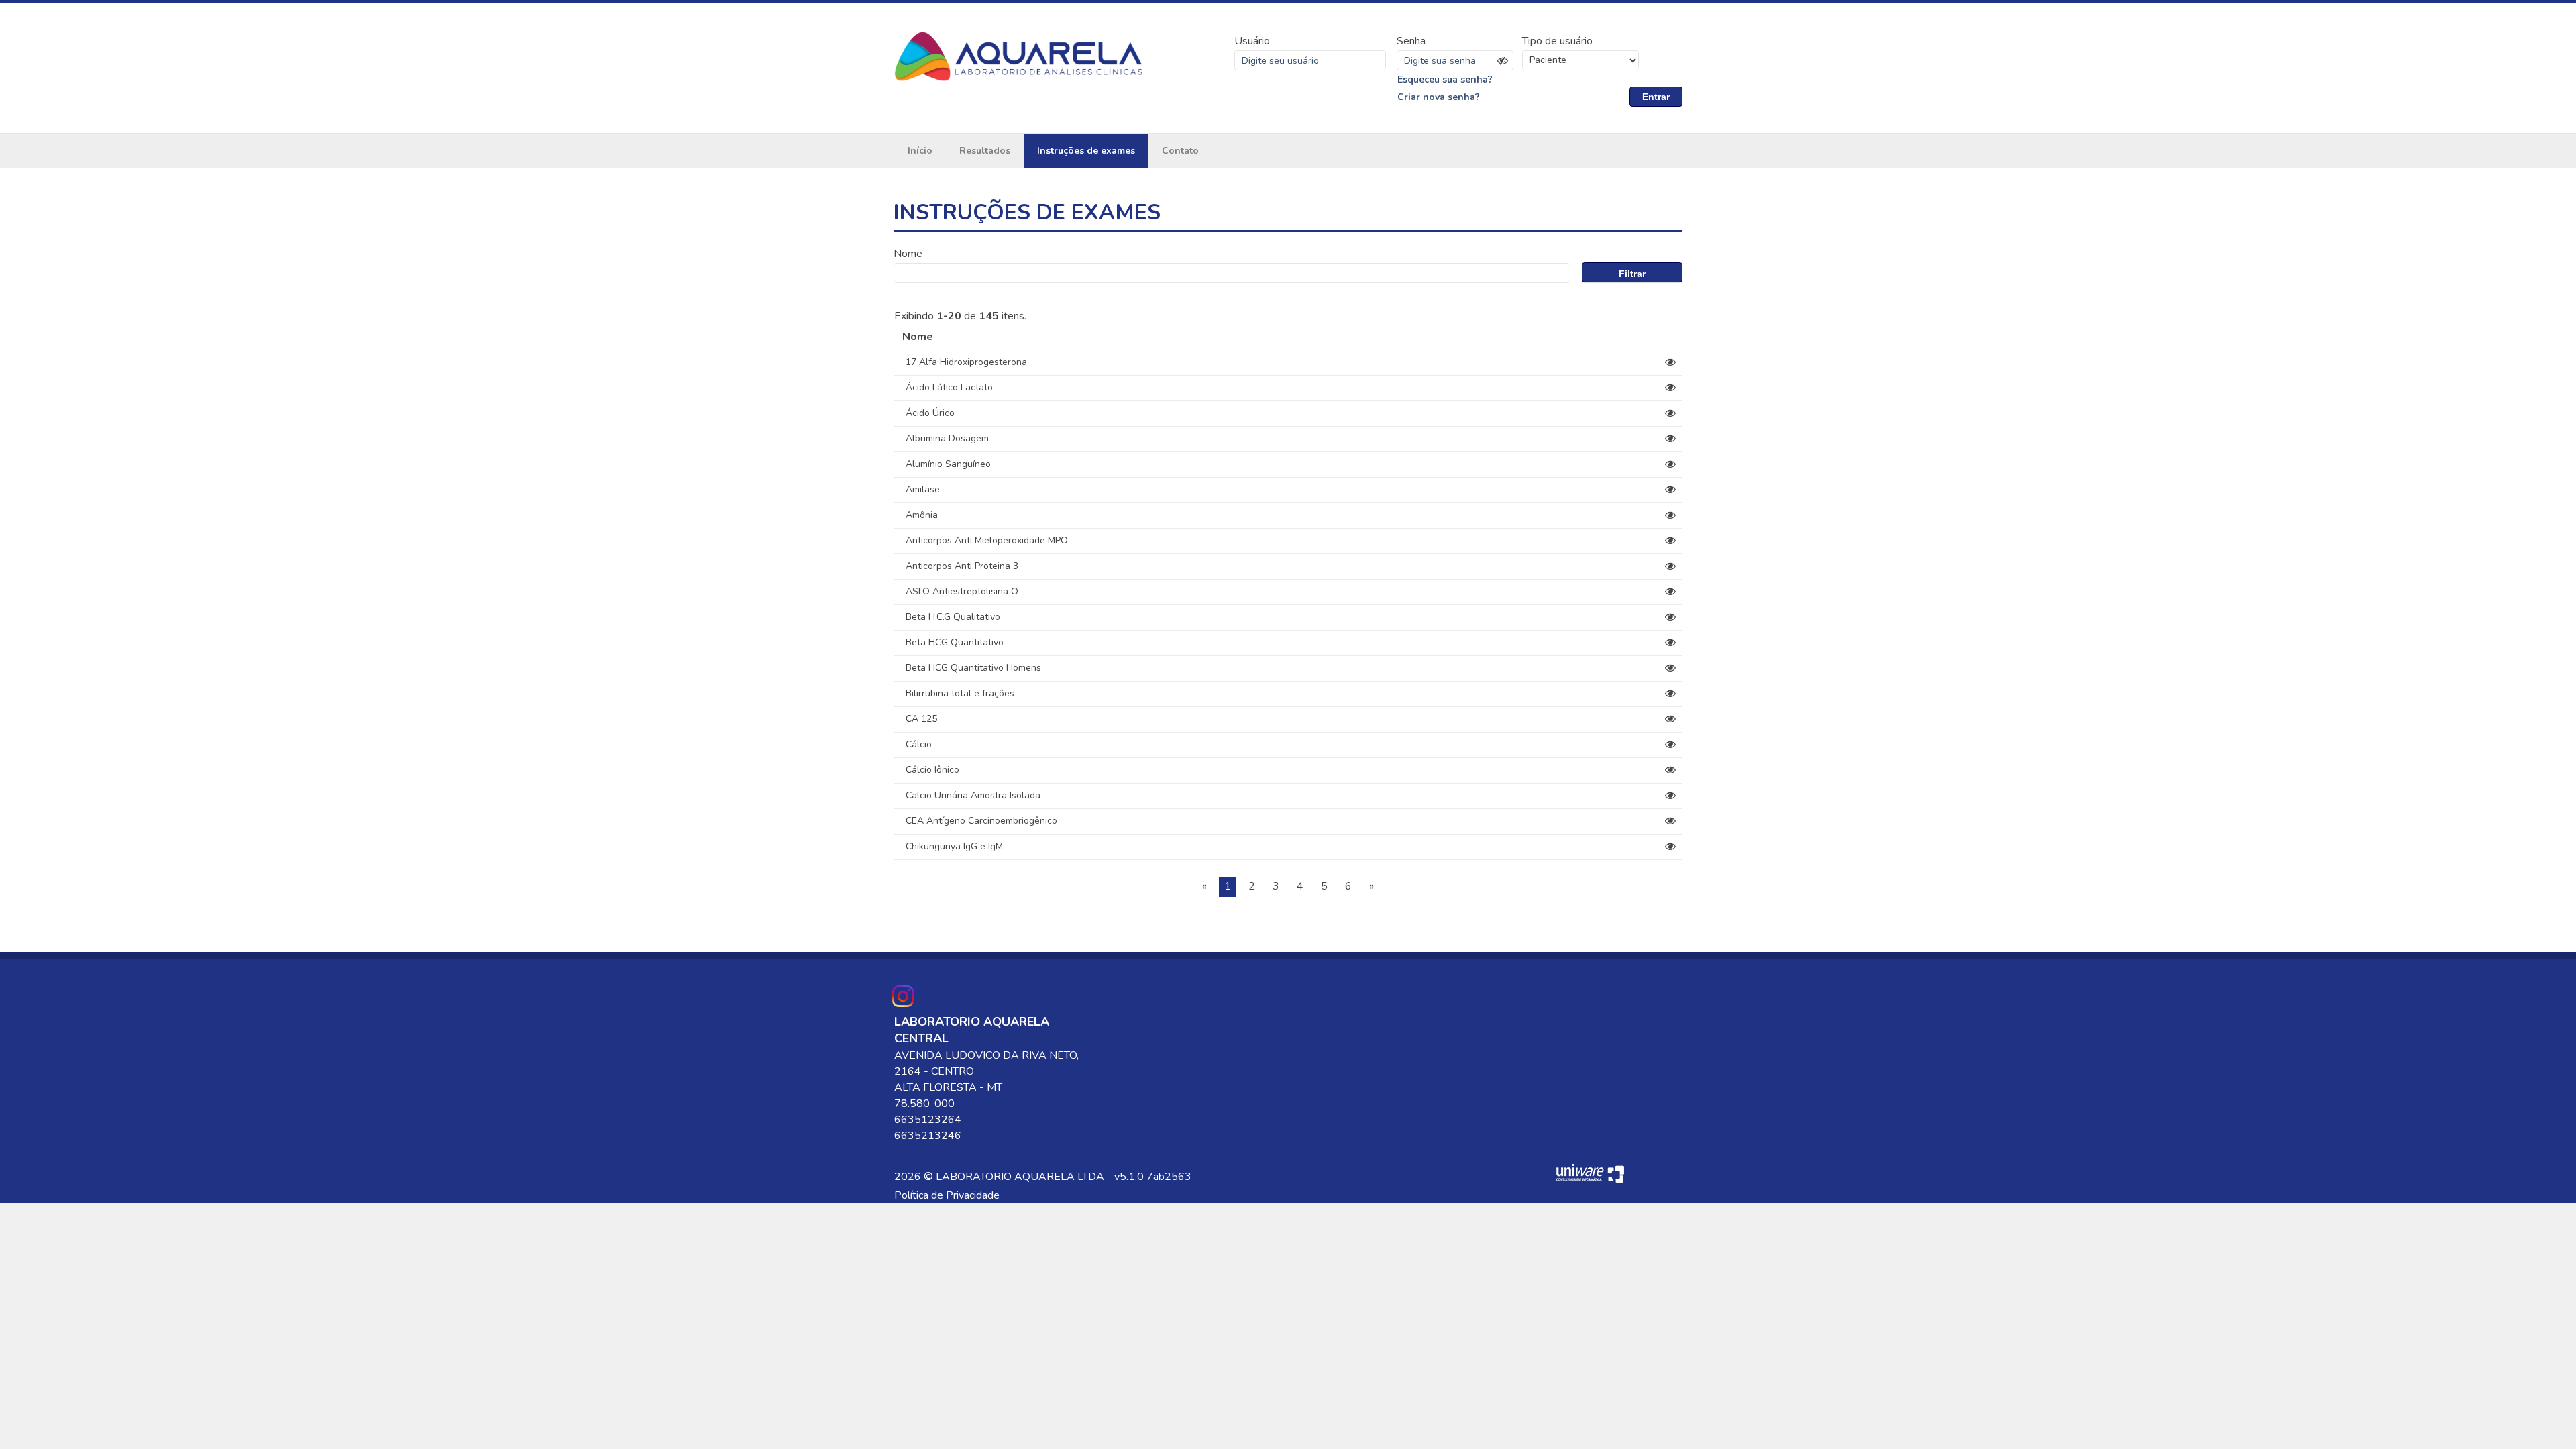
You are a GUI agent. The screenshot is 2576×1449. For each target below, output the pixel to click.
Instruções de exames (1086, 151)
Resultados (985, 151)
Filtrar (1632, 274)
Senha (1411, 41)
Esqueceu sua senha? (1445, 79)
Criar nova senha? (1439, 97)
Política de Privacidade (947, 1195)
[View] (1670, 362)
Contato (1180, 151)
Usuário (1252, 41)
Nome (908, 254)
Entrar (1656, 97)
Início (920, 151)
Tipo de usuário (1557, 41)
